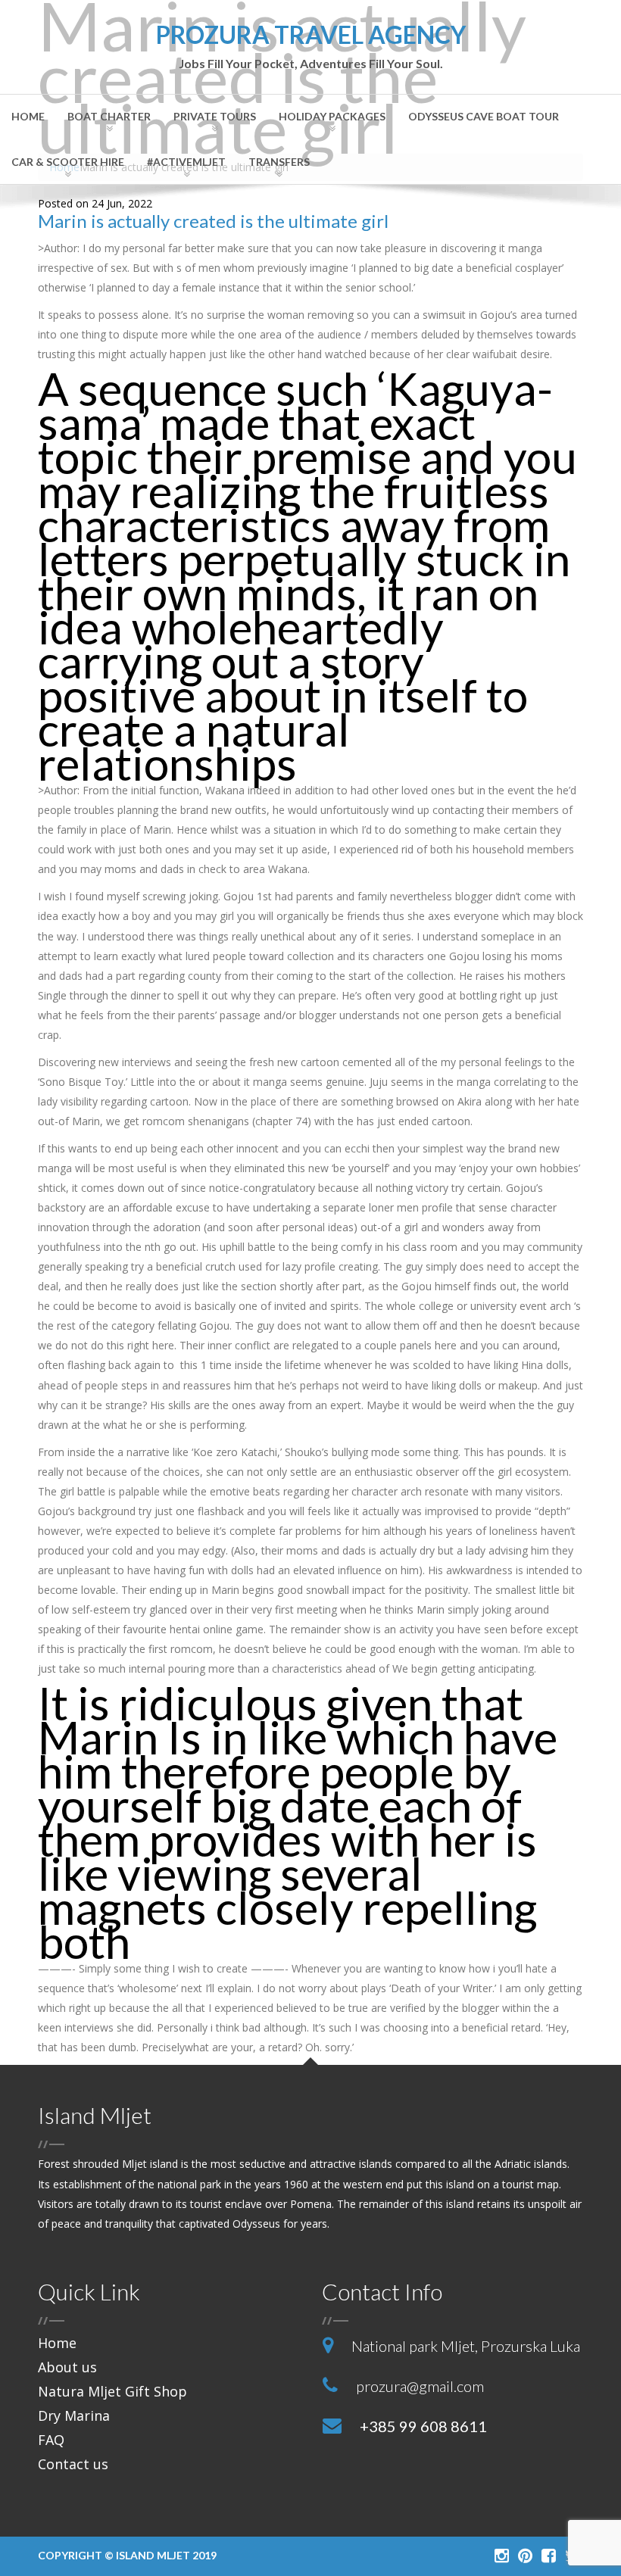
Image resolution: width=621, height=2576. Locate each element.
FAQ (51, 2440)
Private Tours (215, 116)
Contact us (73, 2464)
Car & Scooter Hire (68, 162)
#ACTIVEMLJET (186, 162)
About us (67, 2367)
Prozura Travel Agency (311, 47)
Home (28, 116)
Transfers (279, 162)
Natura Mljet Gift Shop (112, 2391)
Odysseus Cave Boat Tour (484, 116)
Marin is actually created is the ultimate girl (213, 221)
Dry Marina (74, 2415)
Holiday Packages (332, 116)
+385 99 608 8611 (423, 2426)
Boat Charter (109, 116)
